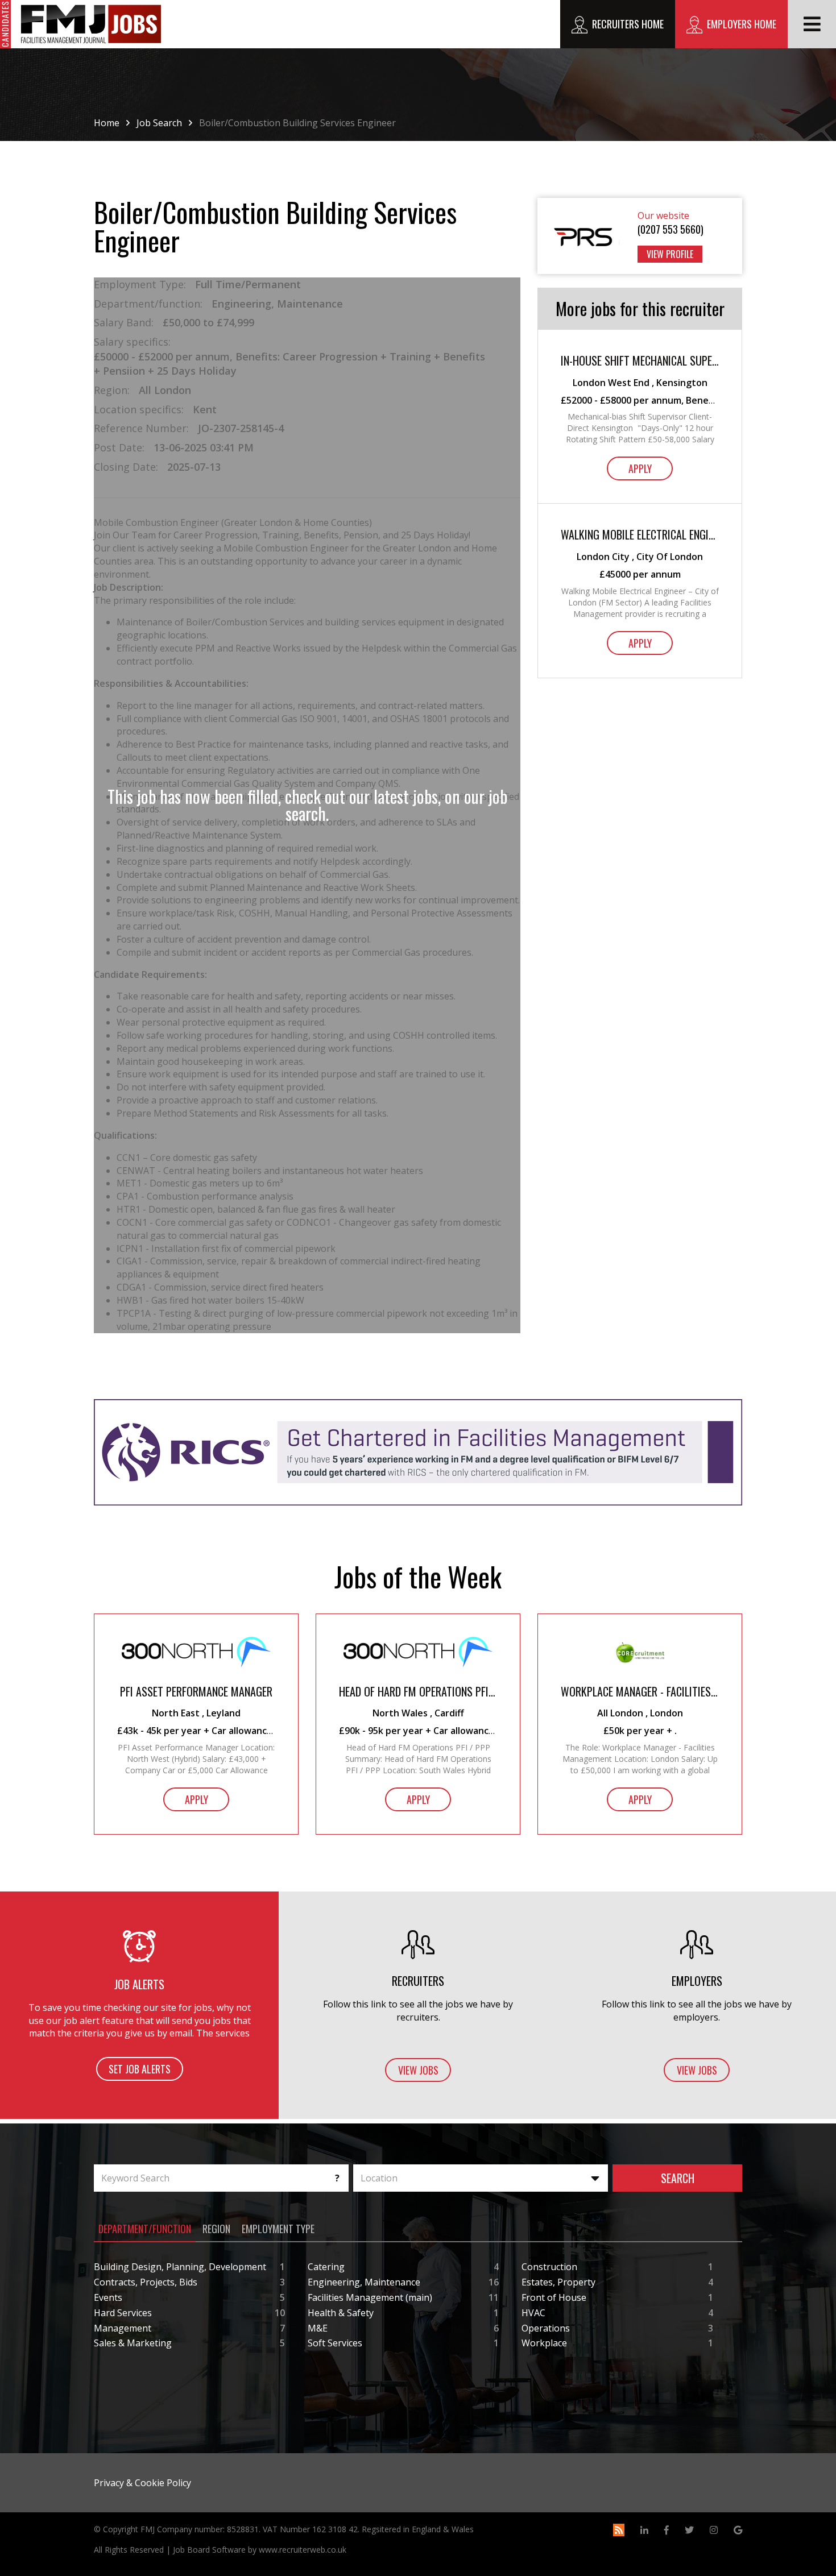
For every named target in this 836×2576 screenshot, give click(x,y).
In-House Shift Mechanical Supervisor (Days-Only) (640, 361)
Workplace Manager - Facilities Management (640, 1692)
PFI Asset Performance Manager (196, 1692)
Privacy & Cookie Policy (142, 2483)
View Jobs (418, 2070)
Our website (663, 215)
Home (107, 123)
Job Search (159, 123)
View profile (670, 254)
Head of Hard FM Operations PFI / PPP (418, 1692)
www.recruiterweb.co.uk (303, 2550)
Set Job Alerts (140, 2069)
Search (678, 2178)
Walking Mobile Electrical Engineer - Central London (640, 535)
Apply (640, 468)
